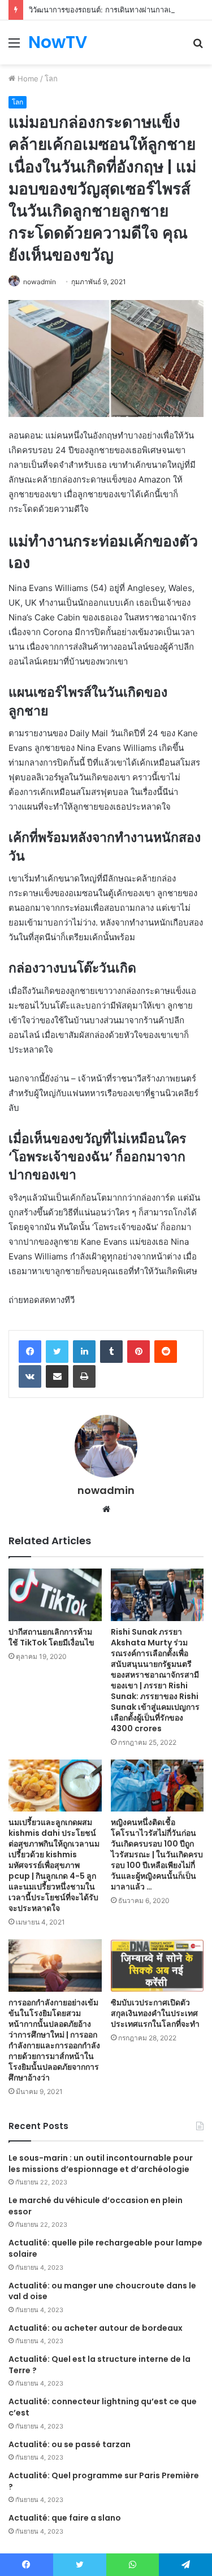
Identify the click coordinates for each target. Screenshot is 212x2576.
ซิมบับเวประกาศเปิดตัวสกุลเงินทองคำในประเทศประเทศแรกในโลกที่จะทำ (155, 2013)
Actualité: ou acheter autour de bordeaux (96, 2328)
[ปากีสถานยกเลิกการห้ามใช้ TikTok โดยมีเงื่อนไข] (55, 1595)
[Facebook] (30, 1352)
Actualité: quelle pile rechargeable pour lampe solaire (105, 2248)
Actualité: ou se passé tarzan (70, 2444)
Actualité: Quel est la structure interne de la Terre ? (99, 2365)
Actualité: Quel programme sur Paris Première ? (104, 2481)
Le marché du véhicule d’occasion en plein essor (96, 2206)
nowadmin (40, 282)
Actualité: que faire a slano (65, 2518)
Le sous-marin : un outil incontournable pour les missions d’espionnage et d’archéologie (101, 2164)
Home (27, 79)
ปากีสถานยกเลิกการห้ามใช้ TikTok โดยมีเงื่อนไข (51, 1637)
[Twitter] (57, 1352)
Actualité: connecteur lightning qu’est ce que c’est (103, 2407)
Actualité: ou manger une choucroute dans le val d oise (102, 2291)
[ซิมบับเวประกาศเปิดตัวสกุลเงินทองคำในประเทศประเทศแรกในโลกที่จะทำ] (157, 1965)
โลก (51, 79)
